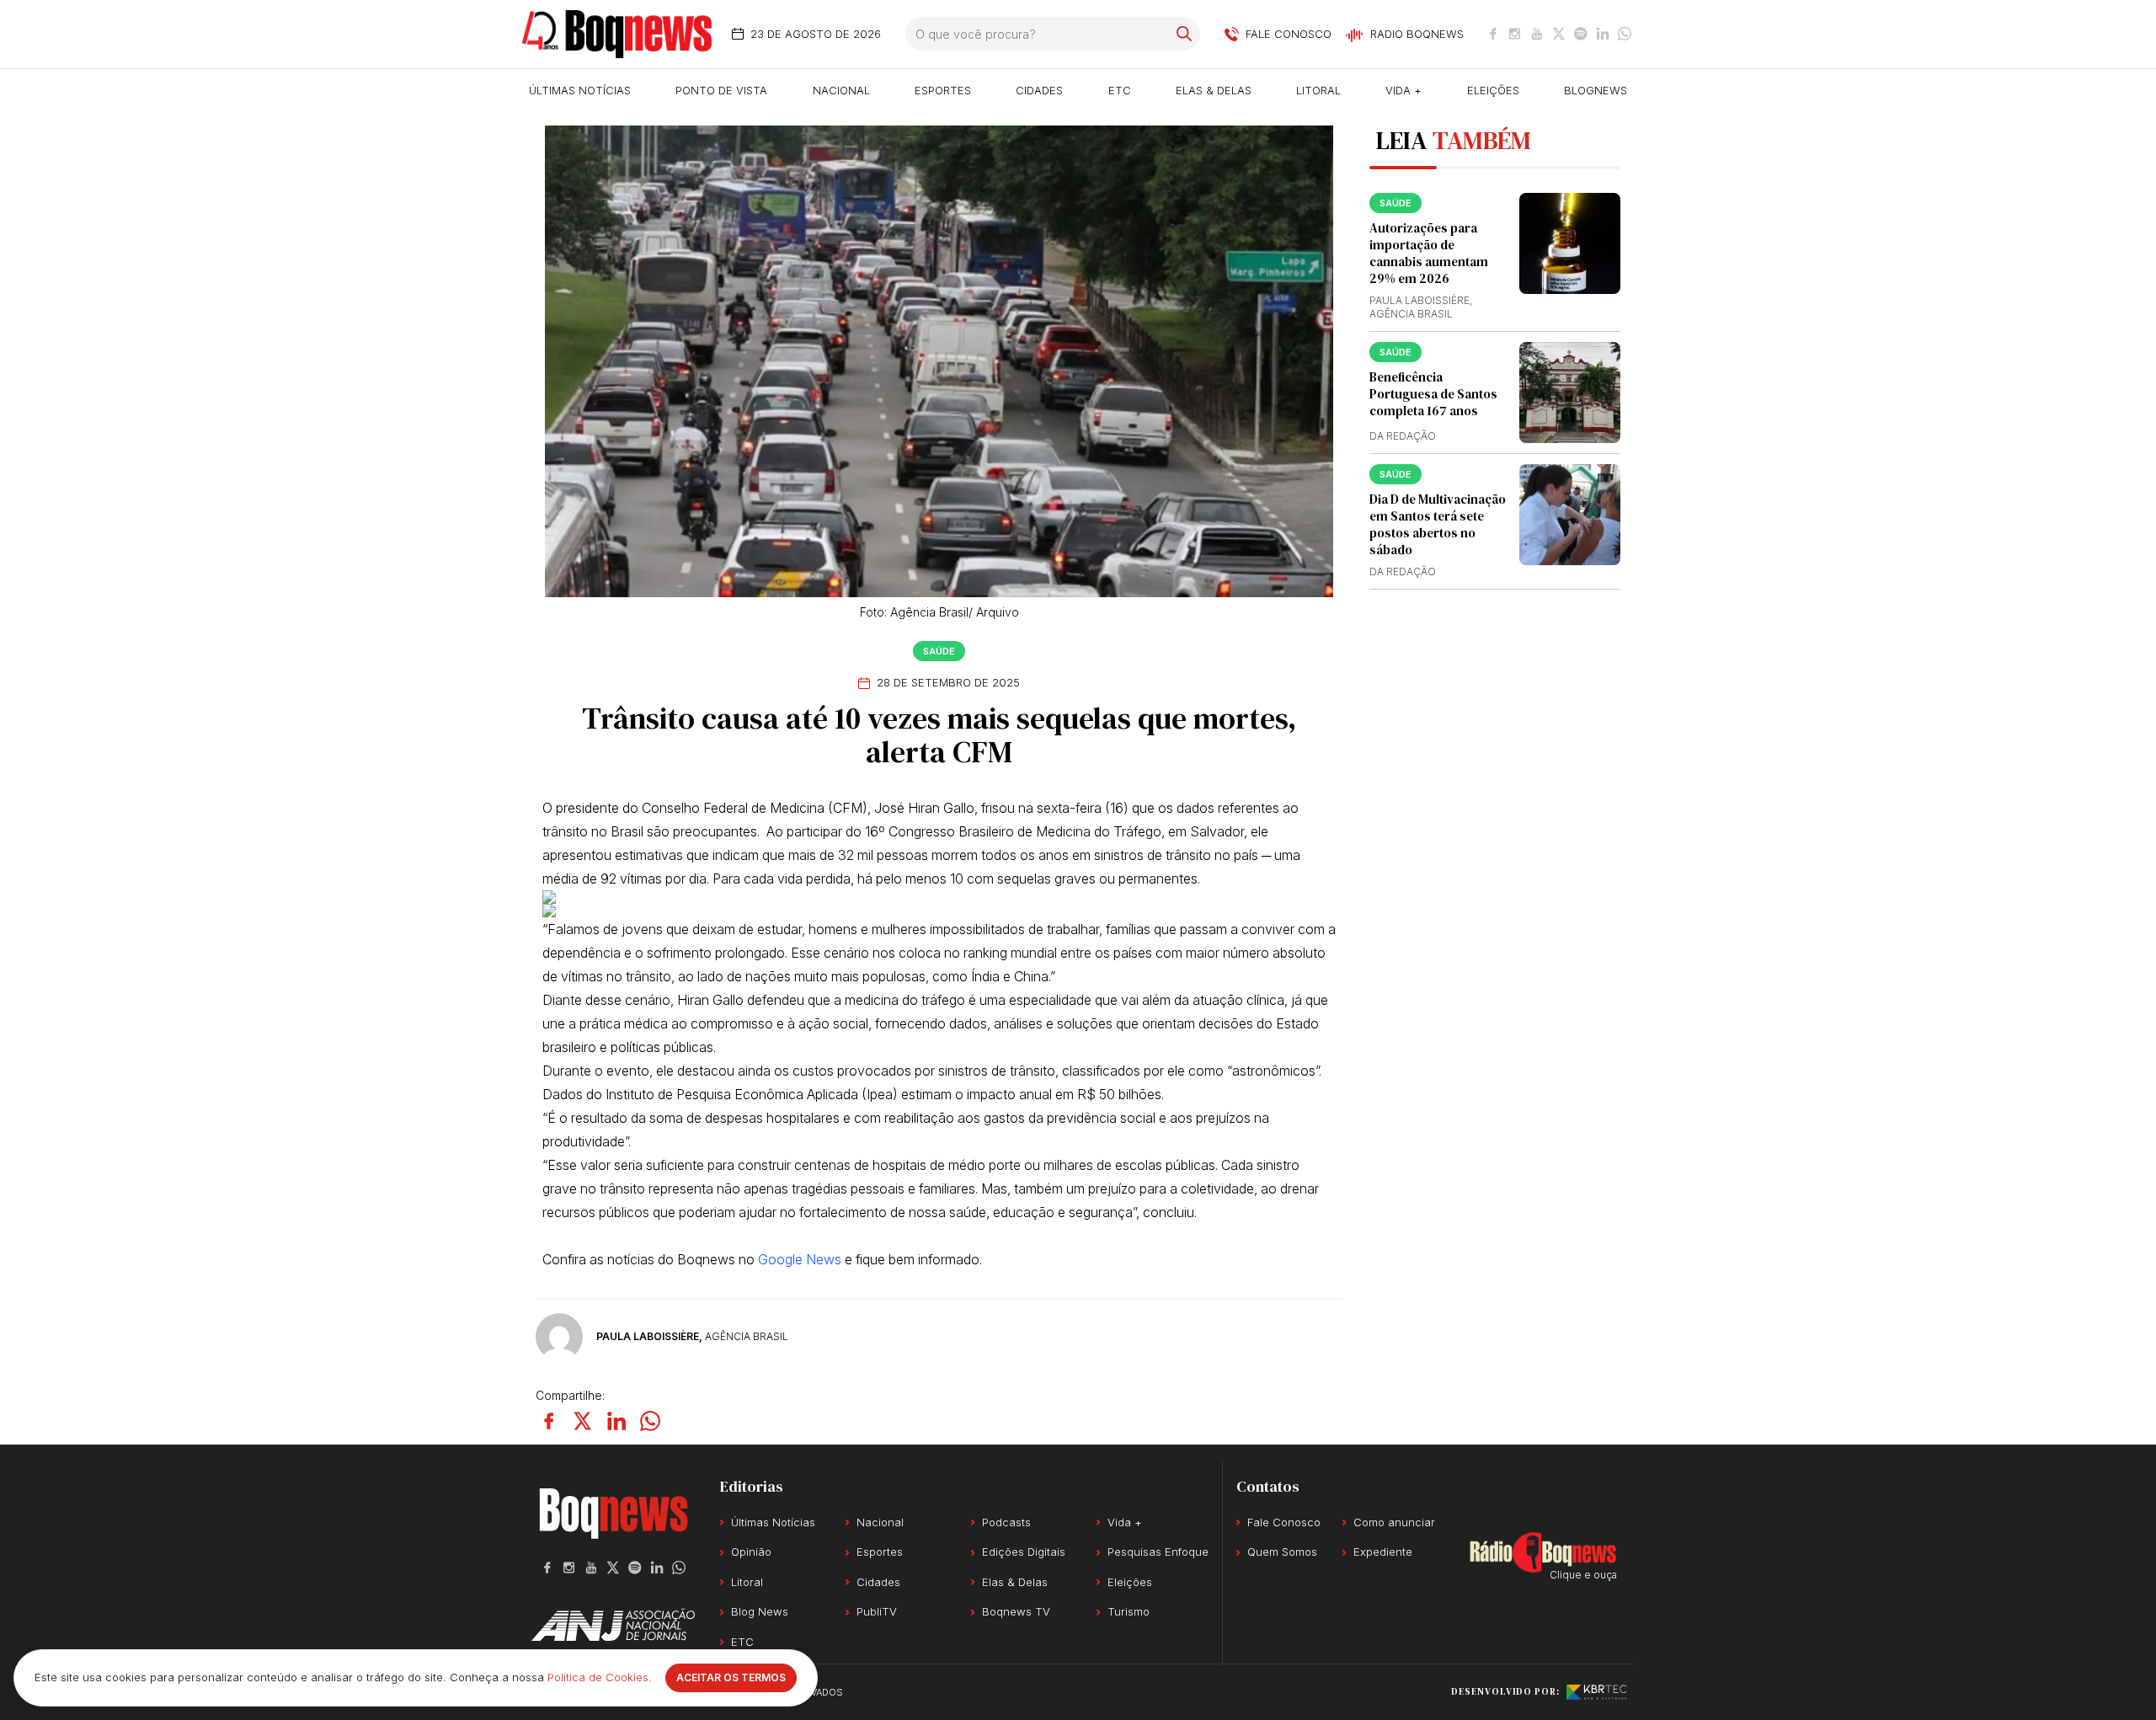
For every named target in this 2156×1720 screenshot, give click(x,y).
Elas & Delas (1214, 90)
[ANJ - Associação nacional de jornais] (613, 1625)
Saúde (939, 651)
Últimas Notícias (580, 90)
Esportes (943, 90)
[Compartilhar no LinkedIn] (616, 1421)
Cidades (1039, 90)
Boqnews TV (1016, 1611)
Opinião (751, 1552)
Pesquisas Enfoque (1158, 1552)
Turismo (1129, 1611)
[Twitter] (1559, 34)
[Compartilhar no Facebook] (549, 1421)
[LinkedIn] (1603, 34)
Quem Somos (1282, 1552)
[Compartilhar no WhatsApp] (650, 1421)
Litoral (1318, 90)
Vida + (1404, 90)
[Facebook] (1493, 34)
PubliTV (877, 1611)
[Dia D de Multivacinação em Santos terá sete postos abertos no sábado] (1570, 515)
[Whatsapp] (1625, 34)
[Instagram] (1515, 34)
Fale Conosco (1284, 1522)
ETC (1120, 90)
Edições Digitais (1024, 1552)
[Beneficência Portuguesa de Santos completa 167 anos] (1570, 393)
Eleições (1493, 90)
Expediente (1383, 1552)
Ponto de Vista (721, 90)
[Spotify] (1581, 34)
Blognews (1596, 90)
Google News (800, 1259)
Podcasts (1006, 1522)
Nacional (841, 90)
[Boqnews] (617, 34)
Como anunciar (1394, 1522)
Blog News (760, 1611)
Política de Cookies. (600, 1677)
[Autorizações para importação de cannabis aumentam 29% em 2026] (1570, 243)
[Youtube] (1537, 34)
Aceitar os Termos (731, 1677)
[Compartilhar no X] (583, 1421)
